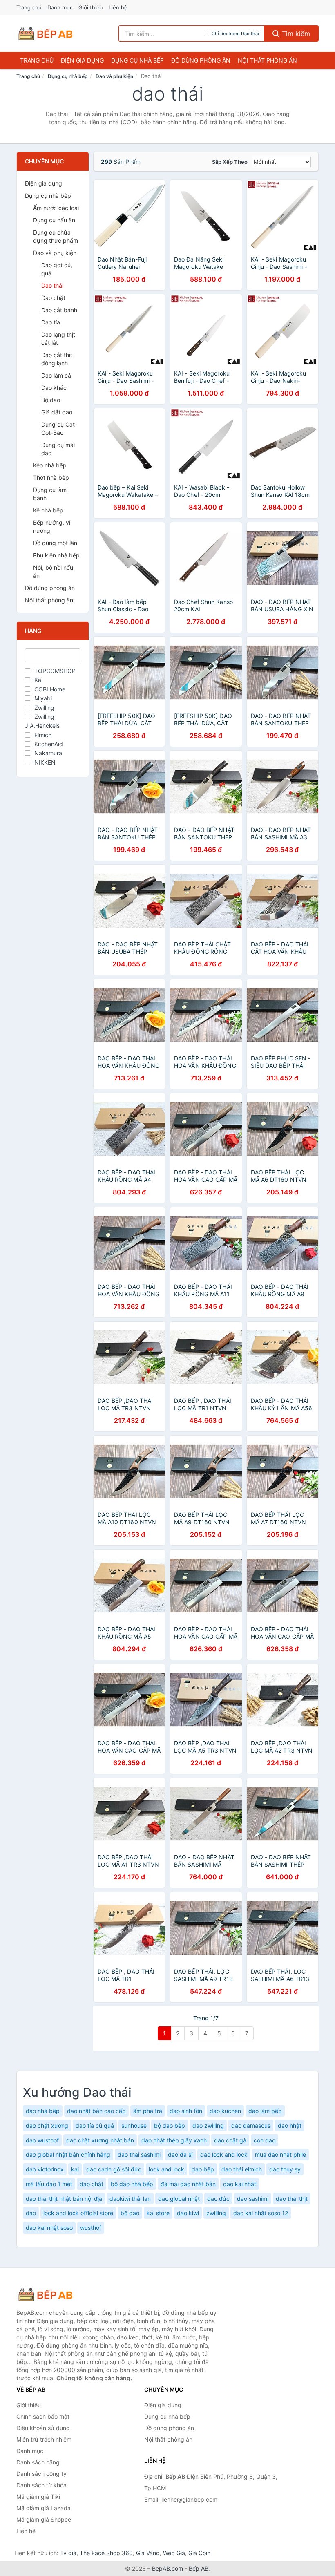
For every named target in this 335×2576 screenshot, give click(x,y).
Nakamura (48, 753)
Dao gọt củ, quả (57, 269)
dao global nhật (179, 2199)
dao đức (218, 2199)
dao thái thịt (292, 2199)
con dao (265, 2140)
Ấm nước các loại (56, 208)
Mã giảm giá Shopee (44, 2519)
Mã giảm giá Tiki (38, 2497)
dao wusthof (42, 2140)
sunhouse (134, 2125)
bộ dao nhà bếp (132, 2184)
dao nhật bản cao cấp (96, 2111)
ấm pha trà (148, 2111)
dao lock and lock (224, 2154)
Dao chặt (53, 298)
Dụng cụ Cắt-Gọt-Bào (59, 428)
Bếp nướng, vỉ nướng (52, 527)
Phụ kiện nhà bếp (56, 555)
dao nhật (290, 2125)
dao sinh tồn (186, 2111)
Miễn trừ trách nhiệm (44, 2439)
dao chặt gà (230, 2140)
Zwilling (44, 708)
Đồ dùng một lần (55, 543)
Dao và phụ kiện (114, 76)
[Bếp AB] (57, 2294)
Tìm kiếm (295, 34)
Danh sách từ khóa (41, 2485)
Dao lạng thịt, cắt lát (59, 339)
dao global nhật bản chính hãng (68, 2154)
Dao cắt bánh (59, 310)
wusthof (91, 2228)
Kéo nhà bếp (50, 465)
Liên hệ (118, 7)
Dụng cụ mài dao (58, 449)
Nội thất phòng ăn (267, 60)
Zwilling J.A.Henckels (42, 721)
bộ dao (130, 2213)
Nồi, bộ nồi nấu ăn (53, 571)
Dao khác (54, 388)
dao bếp (203, 2169)
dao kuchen (225, 2111)
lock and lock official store (78, 2213)
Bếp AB (199, 2568)
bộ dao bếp (170, 2125)
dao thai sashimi (139, 2154)
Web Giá (174, 2553)
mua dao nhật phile (280, 2154)
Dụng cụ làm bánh (50, 494)
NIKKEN (45, 762)
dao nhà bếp (43, 2111)
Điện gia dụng (82, 60)
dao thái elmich (242, 2169)
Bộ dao (51, 400)
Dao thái (52, 285)
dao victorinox (45, 2169)
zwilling (216, 2213)
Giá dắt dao (57, 412)
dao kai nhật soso (49, 2228)
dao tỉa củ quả (95, 2125)
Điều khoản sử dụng (43, 2428)
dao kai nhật (240, 2184)
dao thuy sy (285, 2169)
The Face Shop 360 (106, 2553)
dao (31, 2213)
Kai (38, 680)
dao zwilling (208, 2125)
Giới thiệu (91, 7)
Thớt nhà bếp (51, 477)
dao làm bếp (265, 2111)
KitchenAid (49, 744)
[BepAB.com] (45, 34)
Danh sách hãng (38, 2462)
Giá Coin (199, 2553)
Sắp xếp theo (230, 162)
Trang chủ (29, 7)
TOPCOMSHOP (55, 671)
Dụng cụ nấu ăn (54, 220)
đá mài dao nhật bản (188, 2184)
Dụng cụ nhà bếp (137, 60)
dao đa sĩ (180, 2154)
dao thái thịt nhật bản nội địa (64, 2199)
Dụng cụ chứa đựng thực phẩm (56, 236)
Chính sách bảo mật (43, 2416)
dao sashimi (253, 2199)
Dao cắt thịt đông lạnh (57, 359)
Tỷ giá (68, 2553)
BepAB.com (167, 2568)
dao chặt (92, 2184)
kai (75, 2169)
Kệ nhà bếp (48, 510)
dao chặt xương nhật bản (100, 2140)
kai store (158, 2213)
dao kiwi (188, 2213)
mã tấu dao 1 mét (49, 2184)
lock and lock (166, 2169)
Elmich (43, 735)
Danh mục (60, 7)
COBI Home (50, 689)
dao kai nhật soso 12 (261, 2213)
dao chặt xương (47, 2125)
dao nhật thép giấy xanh (174, 2140)
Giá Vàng (148, 2553)
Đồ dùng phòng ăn (201, 60)
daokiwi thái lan (130, 2199)
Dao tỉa (51, 322)
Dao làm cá (56, 375)
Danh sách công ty (41, 2474)
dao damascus (251, 2125)
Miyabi (43, 698)
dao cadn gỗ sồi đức (114, 2169)
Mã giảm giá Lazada (44, 2508)
